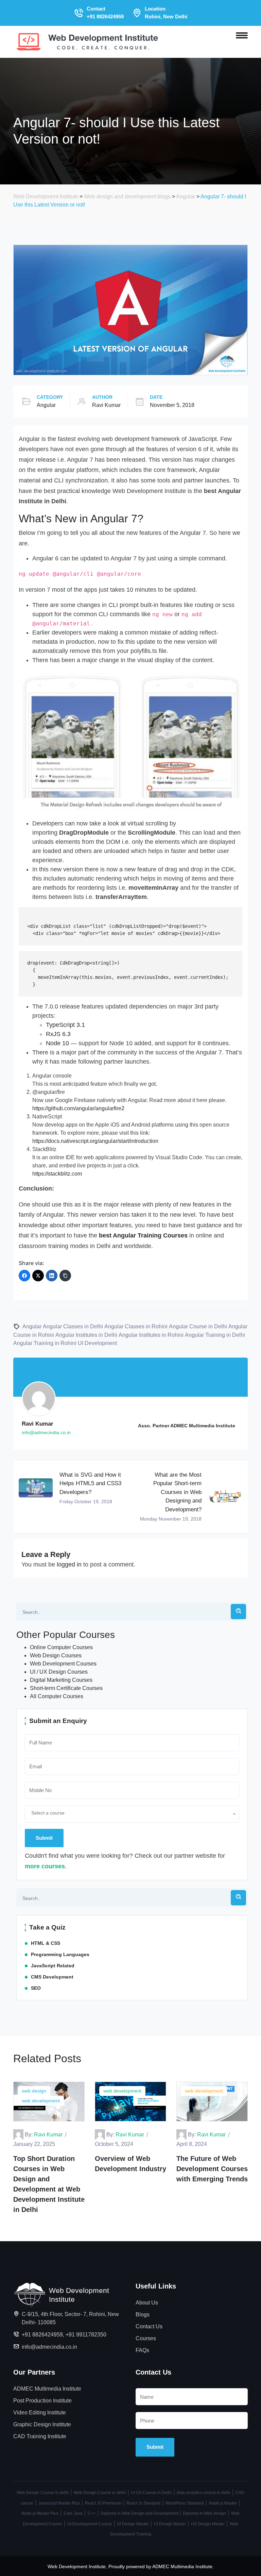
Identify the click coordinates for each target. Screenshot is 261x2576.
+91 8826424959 (42, 2335)
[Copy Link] (65, 1276)
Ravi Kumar (106, 405)
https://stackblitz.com (57, 1174)
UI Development (97, 1343)
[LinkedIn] (52, 1276)
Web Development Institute (77, 2566)
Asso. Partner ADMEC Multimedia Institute (187, 1426)
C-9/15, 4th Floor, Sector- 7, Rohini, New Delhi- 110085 (70, 2318)
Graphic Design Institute (42, 2424)
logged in (69, 1564)
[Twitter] (38, 1276)
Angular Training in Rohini (45, 1343)
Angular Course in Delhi (198, 1326)
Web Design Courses (56, 1655)
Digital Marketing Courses (61, 1680)
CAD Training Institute (40, 2436)
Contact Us (149, 2326)
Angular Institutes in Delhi (86, 1335)
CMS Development (52, 1977)
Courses (146, 2338)
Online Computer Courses (61, 1647)
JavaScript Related (53, 1966)
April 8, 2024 (192, 2144)
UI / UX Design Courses (59, 1672)
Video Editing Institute (40, 2413)
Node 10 (57, 1043)
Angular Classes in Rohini (136, 1326)
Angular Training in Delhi (215, 1335)
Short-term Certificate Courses (66, 1688)
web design (34, 2091)
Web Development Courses (63, 1664)
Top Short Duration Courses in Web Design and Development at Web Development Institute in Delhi (49, 2184)
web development (41, 2101)
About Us (147, 2303)
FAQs (142, 2350)
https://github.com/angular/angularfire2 (78, 1108)
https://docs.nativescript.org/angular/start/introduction (95, 1141)
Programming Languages (60, 1954)
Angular (46, 405)
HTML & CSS (46, 1943)
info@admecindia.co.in (49, 2347)
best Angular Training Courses (143, 1235)
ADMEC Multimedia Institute (47, 2389)
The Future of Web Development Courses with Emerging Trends (212, 2169)
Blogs (143, 2315)
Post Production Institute (42, 2401)
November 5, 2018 (172, 405)
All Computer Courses (57, 1696)
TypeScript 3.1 (65, 1025)
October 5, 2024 (114, 2144)
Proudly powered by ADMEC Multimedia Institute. (161, 2566)
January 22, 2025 (34, 2144)
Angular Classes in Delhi (73, 1326)
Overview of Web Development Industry (130, 2164)
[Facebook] (24, 1276)
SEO (36, 1988)
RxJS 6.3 (58, 1034)
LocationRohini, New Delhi (166, 13)
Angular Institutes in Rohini (151, 1335)
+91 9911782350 (86, 2335)
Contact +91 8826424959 (105, 13)
